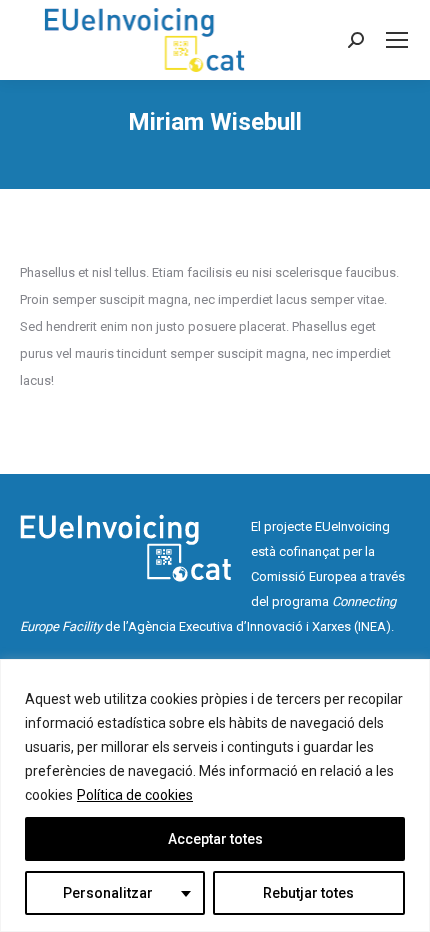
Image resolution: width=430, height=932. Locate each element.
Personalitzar (108, 893)
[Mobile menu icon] (397, 40)
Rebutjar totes (308, 893)
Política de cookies (135, 795)
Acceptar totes (215, 839)
